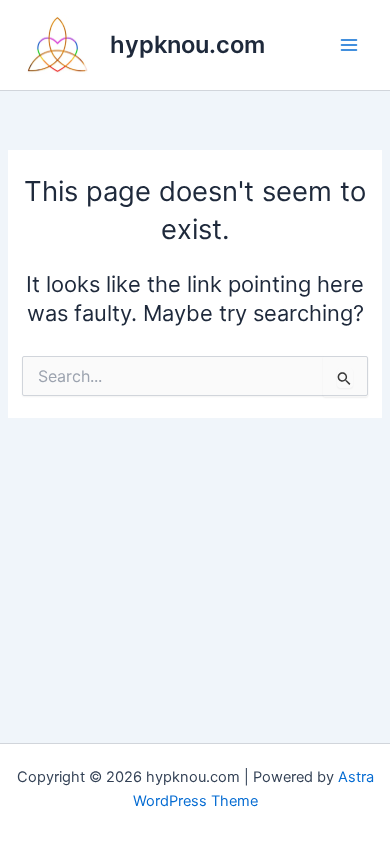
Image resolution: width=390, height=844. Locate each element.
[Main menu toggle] (349, 45)
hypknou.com (187, 44)
